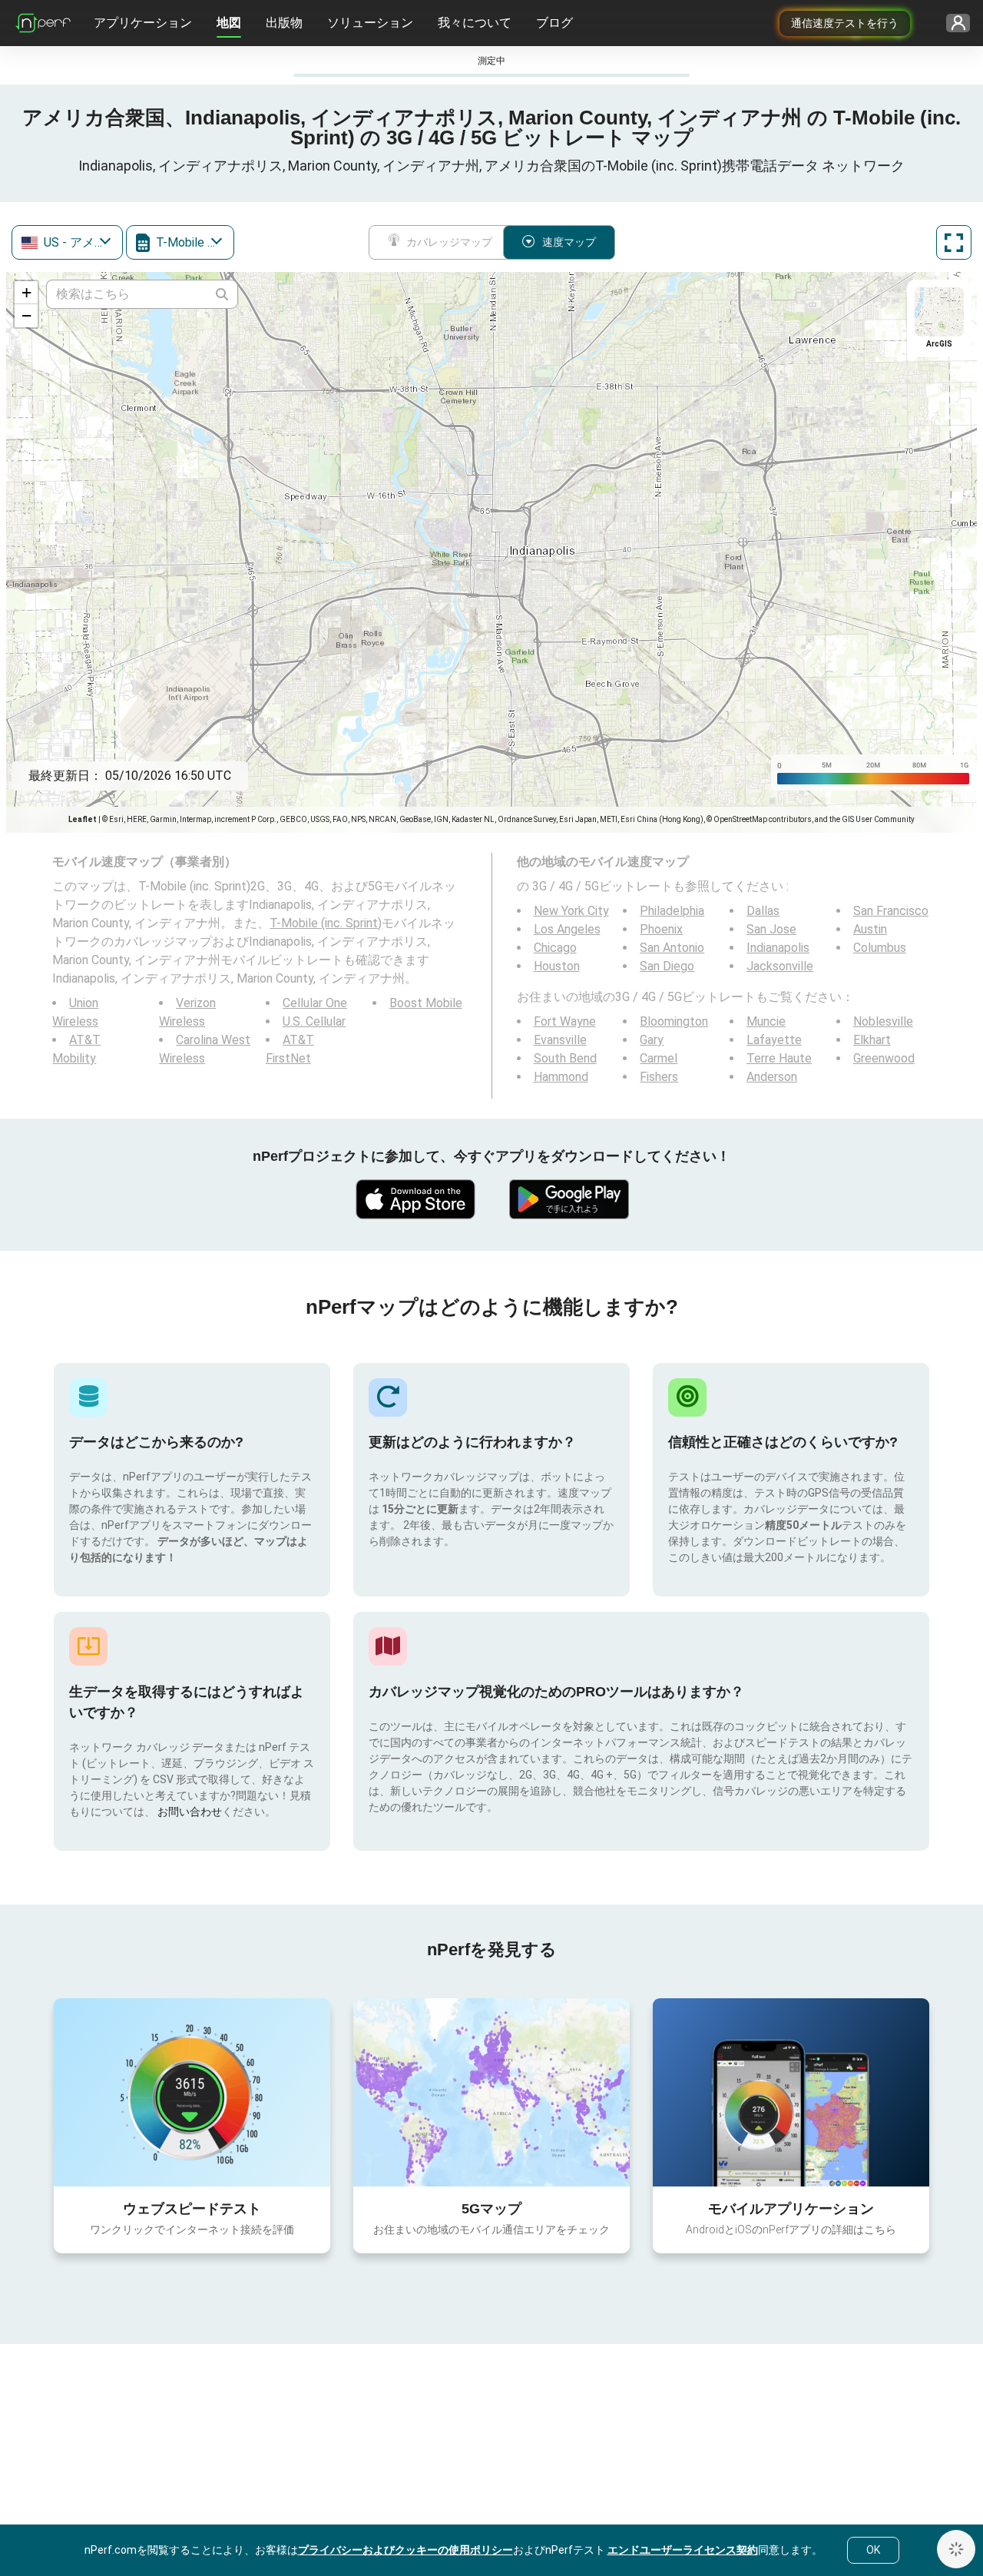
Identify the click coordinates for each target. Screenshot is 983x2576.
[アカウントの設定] (953, 23)
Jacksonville (780, 966)
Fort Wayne (565, 1021)
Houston (557, 966)
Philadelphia (672, 911)
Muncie (766, 1021)
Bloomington (674, 1021)
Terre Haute (779, 1058)
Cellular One (315, 1003)
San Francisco (891, 911)
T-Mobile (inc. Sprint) (326, 923)
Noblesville (883, 1021)
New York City (571, 911)
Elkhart (872, 1040)
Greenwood (884, 1058)
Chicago (555, 948)
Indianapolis (778, 948)
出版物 (284, 23)
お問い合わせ (190, 1812)
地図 (229, 23)
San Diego (667, 966)
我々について (475, 23)
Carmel (659, 1058)
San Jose (771, 929)
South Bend (565, 1058)
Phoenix (661, 929)
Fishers (659, 1077)
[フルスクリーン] (954, 242)
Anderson (772, 1077)
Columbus (880, 948)
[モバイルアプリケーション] (791, 2092)
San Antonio (672, 948)
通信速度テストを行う (845, 23)
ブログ (554, 23)
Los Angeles (567, 929)
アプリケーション (143, 23)
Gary (652, 1040)
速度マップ (569, 242)
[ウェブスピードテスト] (192, 2092)
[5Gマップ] (491, 2092)
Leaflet (83, 819)
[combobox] (67, 242)
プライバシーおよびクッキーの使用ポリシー (405, 2550)
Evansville (560, 1040)
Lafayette (774, 1040)
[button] (26, 293)
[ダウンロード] (415, 1199)
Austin (870, 929)
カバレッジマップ (449, 242)
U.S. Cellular (314, 1021)
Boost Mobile (426, 1003)
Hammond (561, 1077)
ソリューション (370, 23)
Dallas (763, 911)
